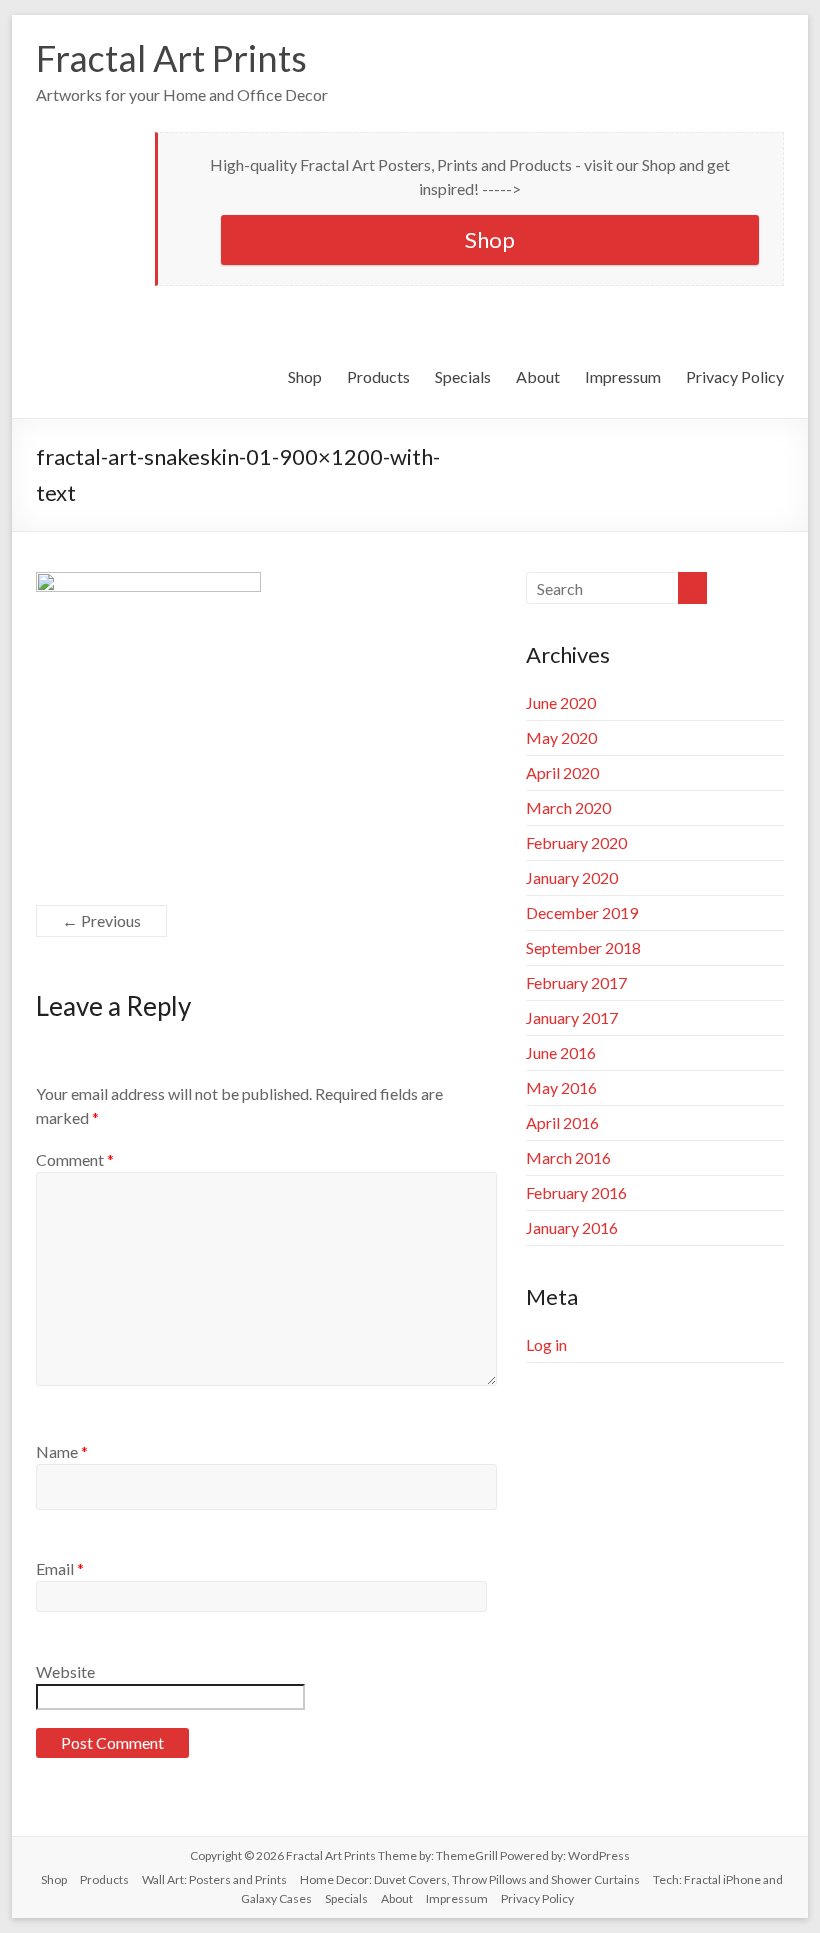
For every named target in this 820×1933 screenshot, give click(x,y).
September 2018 (583, 947)
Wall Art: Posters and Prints (214, 1879)
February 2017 (576, 982)
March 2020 (568, 807)
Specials (463, 376)
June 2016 (561, 1052)
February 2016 (576, 1192)
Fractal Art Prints (171, 58)
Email (60, 1568)
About (538, 376)
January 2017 (572, 1017)
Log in (546, 1344)
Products (378, 376)
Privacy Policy (735, 376)
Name (62, 1451)
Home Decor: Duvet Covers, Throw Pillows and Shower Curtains (470, 1879)
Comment (75, 1159)
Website (65, 1671)
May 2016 (561, 1087)
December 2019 (582, 912)
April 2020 (562, 772)
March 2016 (568, 1157)
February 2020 (576, 842)
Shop (490, 239)
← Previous (101, 920)
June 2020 (561, 702)
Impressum (623, 376)
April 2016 (562, 1122)
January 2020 (572, 877)
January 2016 (572, 1227)
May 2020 (561, 737)
